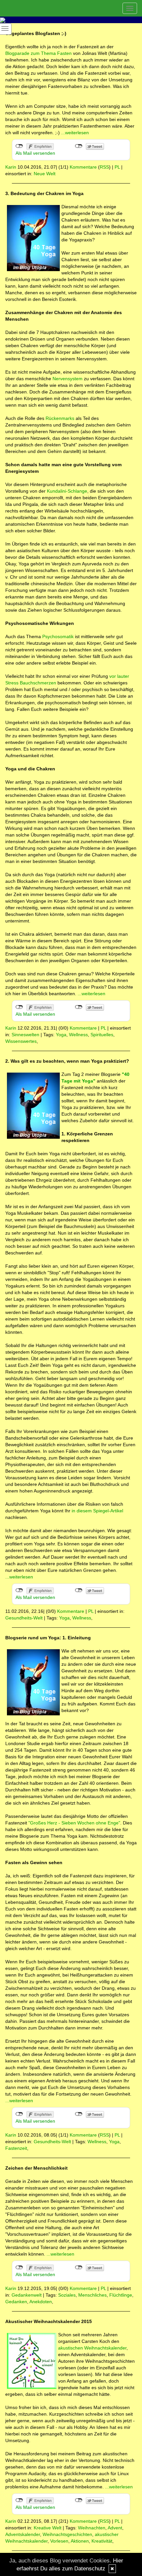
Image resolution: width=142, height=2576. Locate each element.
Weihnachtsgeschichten (67, 2534)
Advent (115, 2528)
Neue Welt (45, 174)
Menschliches (92, 2295)
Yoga (61, 1035)
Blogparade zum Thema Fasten (38, 53)
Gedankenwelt (27, 2295)
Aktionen (80, 2541)
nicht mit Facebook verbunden (19, 146)
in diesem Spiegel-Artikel (97, 1511)
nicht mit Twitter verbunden (79, 146)
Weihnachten (92, 2528)
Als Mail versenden (35, 153)
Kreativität (102, 2541)
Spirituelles (102, 1035)
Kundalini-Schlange (67, 491)
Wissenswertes (21, 1041)
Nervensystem (68, 379)
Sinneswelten (25, 1035)
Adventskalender (23, 2534)
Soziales (67, 2295)
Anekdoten (41, 2302)
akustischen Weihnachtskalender (92, 2348)
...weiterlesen (75, 133)
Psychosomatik (58, 636)
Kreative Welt (48, 2528)
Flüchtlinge (121, 2295)
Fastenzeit (16, 2148)
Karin (11, 167)
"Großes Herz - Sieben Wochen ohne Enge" (74, 1823)
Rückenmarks (60, 418)
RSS (104, 167)
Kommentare (83, 167)
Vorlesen (59, 2541)
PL (117, 167)
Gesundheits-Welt (24, 1618)
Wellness (78, 1035)
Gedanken (16, 2302)
